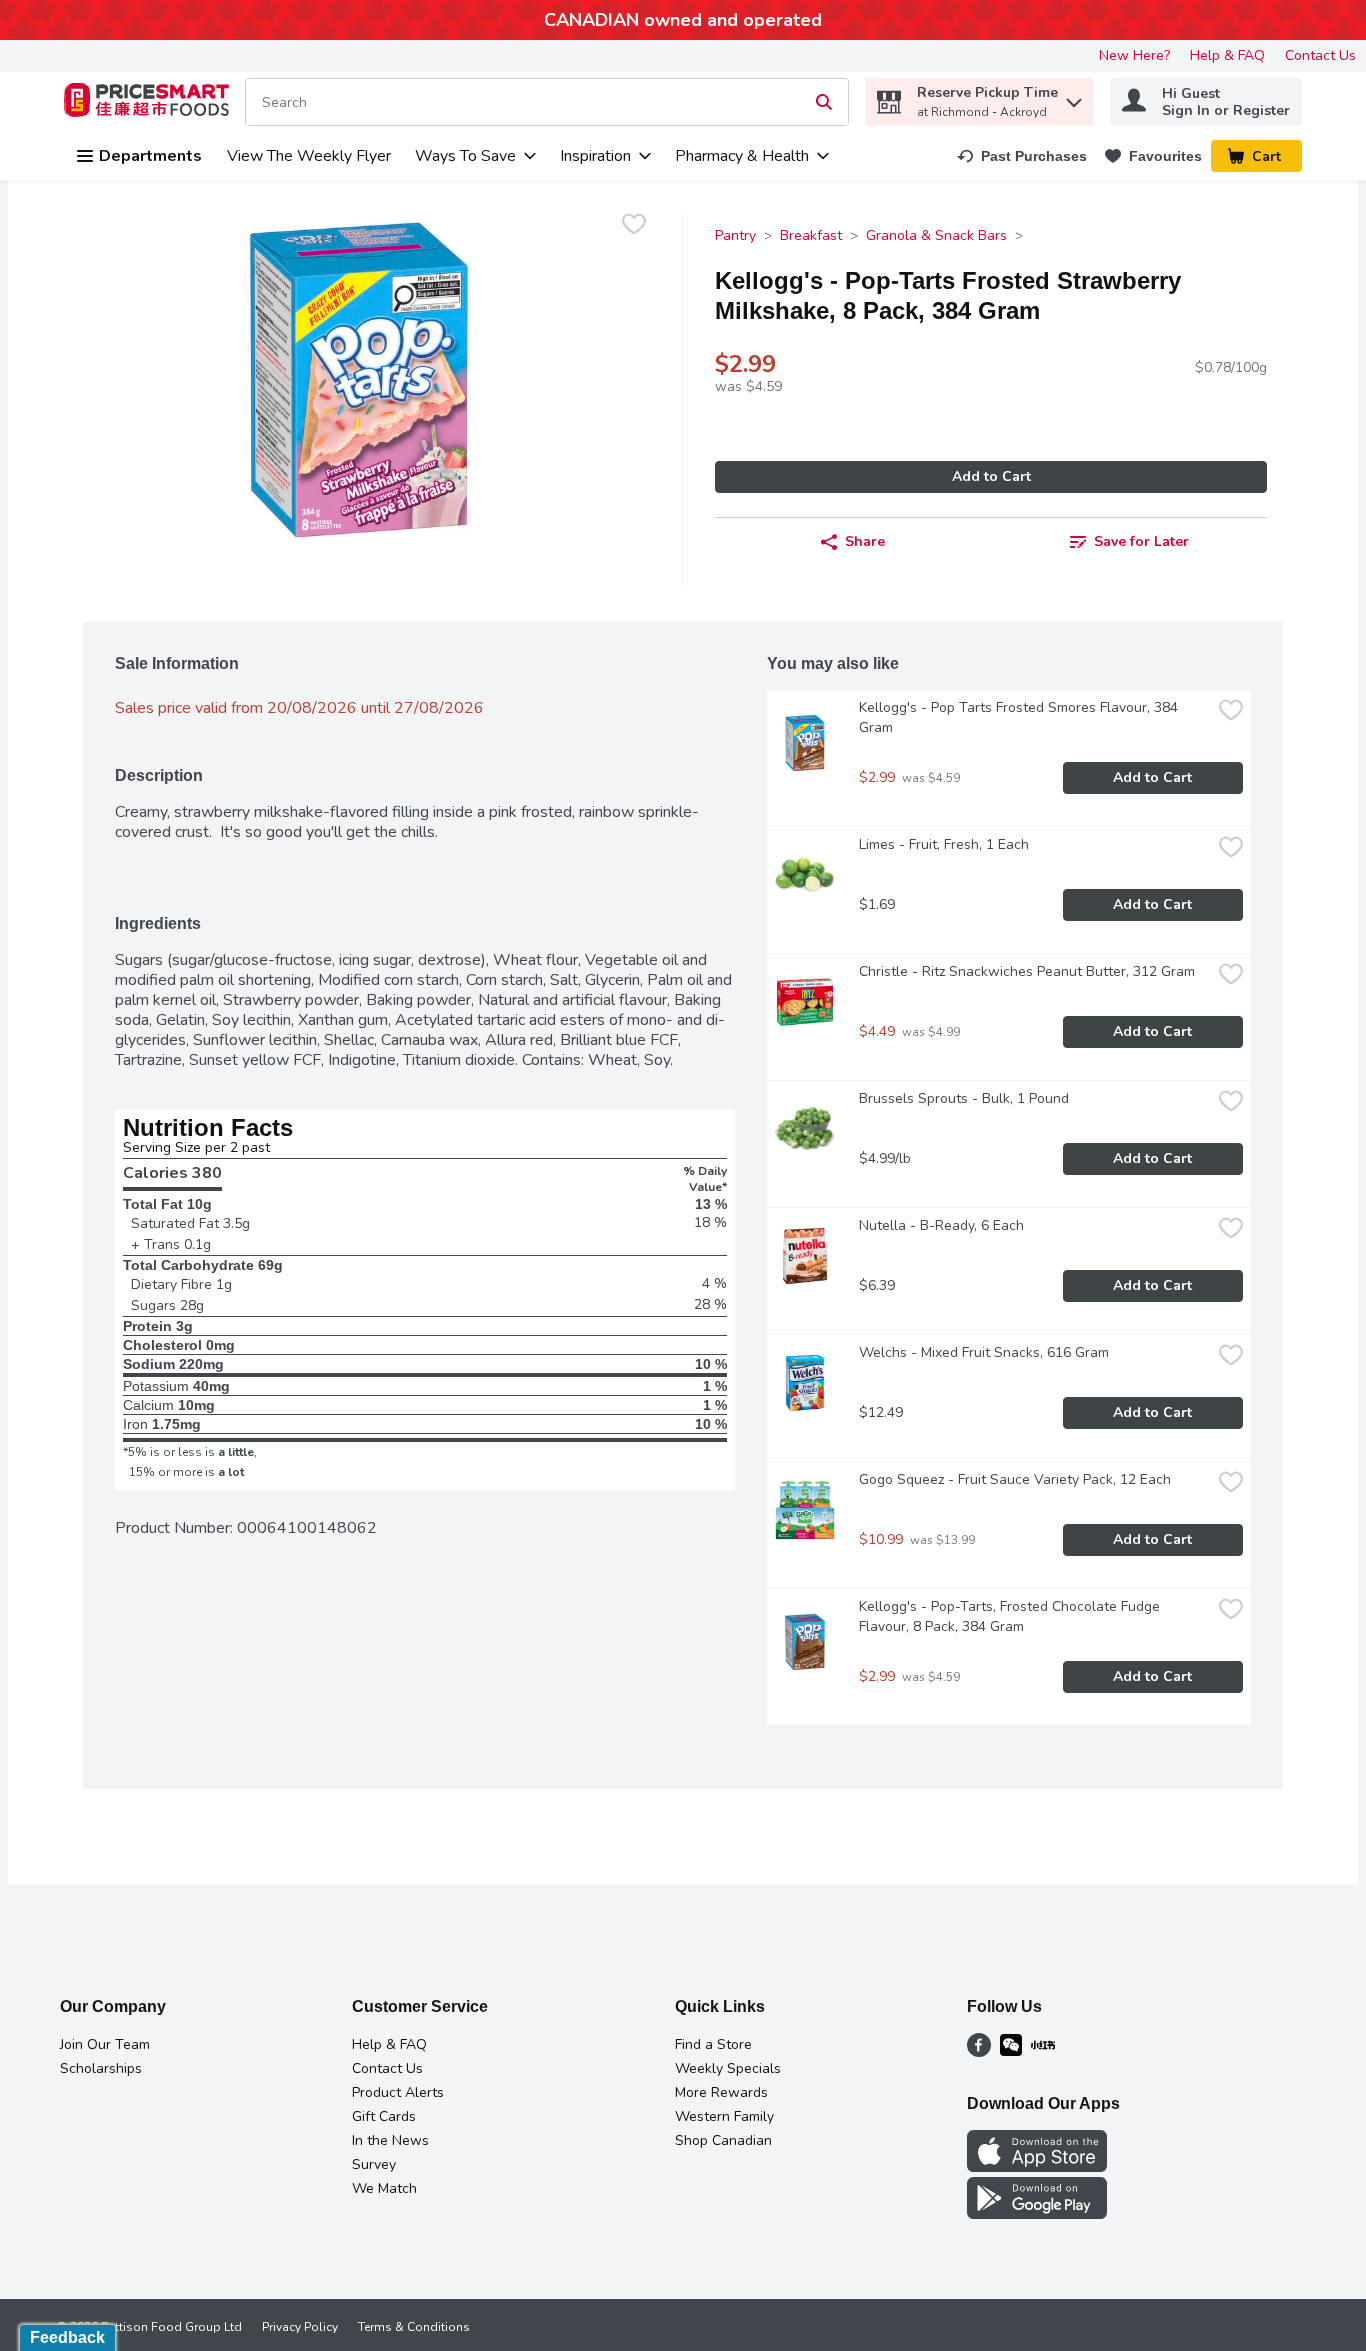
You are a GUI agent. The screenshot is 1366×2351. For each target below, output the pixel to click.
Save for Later (1141, 541)
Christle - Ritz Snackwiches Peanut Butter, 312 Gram (1027, 971)
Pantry (735, 235)
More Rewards (721, 2092)
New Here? (1134, 55)
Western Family (724, 2116)
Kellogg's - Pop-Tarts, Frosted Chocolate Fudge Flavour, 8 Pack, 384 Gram (1011, 1616)
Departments (150, 156)
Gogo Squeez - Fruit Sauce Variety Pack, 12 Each (1015, 1479)
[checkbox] (634, 226)
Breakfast (811, 235)
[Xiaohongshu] (1043, 2052)
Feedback (67, 2337)
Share (865, 541)
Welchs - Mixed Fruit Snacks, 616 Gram (984, 1352)
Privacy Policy (300, 2327)
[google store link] (1037, 2214)
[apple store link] (1037, 2167)
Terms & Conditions (414, 2327)
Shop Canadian (723, 2140)
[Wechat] (1011, 2052)
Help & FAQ (1227, 55)
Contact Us (1320, 55)
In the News (390, 2140)
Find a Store (713, 2044)
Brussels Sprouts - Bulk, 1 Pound (964, 1098)
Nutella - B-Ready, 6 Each (941, 1225)
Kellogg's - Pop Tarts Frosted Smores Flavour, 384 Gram (1020, 717)
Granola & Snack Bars (936, 235)
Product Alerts (398, 2092)
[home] (150, 102)
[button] (1074, 97)
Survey (374, 2164)
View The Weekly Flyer (309, 156)
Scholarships (101, 2068)
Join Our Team (105, 2044)
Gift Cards (384, 2116)
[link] (1022, 156)
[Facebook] (979, 2052)
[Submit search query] (824, 102)
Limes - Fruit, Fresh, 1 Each (944, 844)
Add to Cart (991, 476)
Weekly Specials (728, 2068)
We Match (384, 2188)
